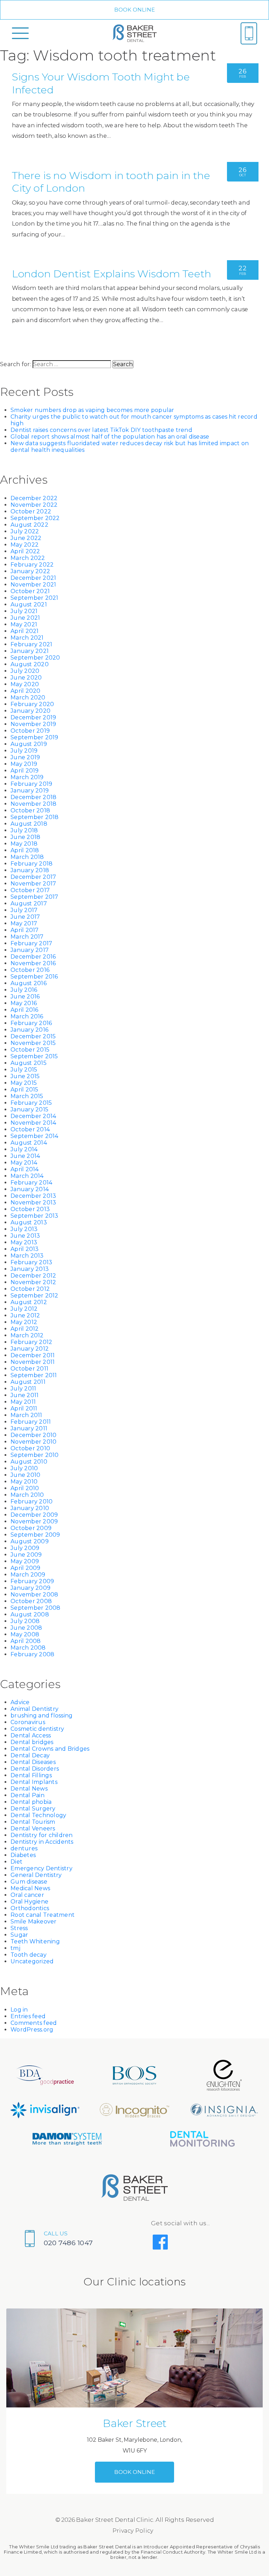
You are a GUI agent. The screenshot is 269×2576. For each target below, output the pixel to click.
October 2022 (31, 511)
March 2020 (28, 698)
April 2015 (25, 1090)
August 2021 (29, 604)
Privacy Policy (133, 2531)
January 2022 (30, 571)
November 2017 (33, 884)
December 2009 (34, 1515)
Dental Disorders (35, 1769)
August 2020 (30, 664)
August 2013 (29, 1222)
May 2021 (24, 624)
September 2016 (34, 977)
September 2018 (35, 817)
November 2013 (33, 1202)
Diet (16, 1862)
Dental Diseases (33, 1762)
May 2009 (25, 1561)
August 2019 (29, 744)
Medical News (30, 1888)
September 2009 (35, 1535)
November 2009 (34, 1521)
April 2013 (25, 1249)
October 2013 (30, 1209)
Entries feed (28, 2016)
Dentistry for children (42, 1835)
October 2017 (30, 890)
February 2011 (31, 1422)
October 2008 (31, 1601)
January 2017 (30, 950)
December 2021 (33, 578)
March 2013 (27, 1256)
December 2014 (33, 1116)
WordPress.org (32, 2030)
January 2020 (30, 711)
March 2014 (27, 1176)
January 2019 (30, 791)
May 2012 (24, 1322)
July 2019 (24, 751)
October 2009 (31, 1528)
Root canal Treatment (43, 1915)
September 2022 (35, 518)
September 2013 (35, 1216)
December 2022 (34, 498)
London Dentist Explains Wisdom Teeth (112, 274)
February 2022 (32, 565)
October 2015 (30, 1050)
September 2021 (35, 598)
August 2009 (30, 1541)
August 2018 (29, 824)
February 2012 (31, 1342)
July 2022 (25, 531)
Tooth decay (29, 1955)
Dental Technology (38, 1815)
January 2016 (29, 1030)
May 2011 (23, 1402)
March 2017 (27, 937)
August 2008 (30, 1614)
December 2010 (33, 1435)
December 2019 (33, 717)
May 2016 (24, 1003)
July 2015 (24, 1070)
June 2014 (25, 1156)
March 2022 (28, 558)
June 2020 (26, 678)
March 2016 (27, 1016)
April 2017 (25, 930)
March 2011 (26, 1415)
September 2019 (35, 737)
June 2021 (25, 618)
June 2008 (26, 1628)
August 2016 (29, 983)
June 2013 (25, 1236)
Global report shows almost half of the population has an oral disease (110, 437)
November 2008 (34, 1595)
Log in (19, 2010)
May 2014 (24, 1163)
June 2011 (25, 1395)
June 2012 (25, 1315)
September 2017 (35, 897)
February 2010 (32, 1502)
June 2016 (25, 997)
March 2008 (28, 1648)
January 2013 (30, 1269)
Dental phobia (31, 1802)
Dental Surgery (33, 1809)
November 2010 (33, 1442)
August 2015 (29, 1063)
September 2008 (36, 1608)
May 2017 (24, 923)
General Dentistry (36, 1875)
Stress (19, 1928)
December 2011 (33, 1355)
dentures (24, 1848)
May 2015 (24, 1083)
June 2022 (26, 538)
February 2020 (32, 704)
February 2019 (31, 784)
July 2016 (24, 990)
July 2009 (25, 1548)
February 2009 (32, 1581)
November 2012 (33, 1282)
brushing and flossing (42, 1716)
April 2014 (25, 1169)
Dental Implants (34, 1782)
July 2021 (24, 611)
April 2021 (25, 631)
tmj (15, 1948)
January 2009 (30, 1588)
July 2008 (25, 1621)
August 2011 (28, 1382)
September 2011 (34, 1375)
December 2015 (33, 1036)
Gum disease (29, 1882)
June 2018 (25, 837)
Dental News (29, 1789)
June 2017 (25, 917)
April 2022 (25, 551)
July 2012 (24, 1309)
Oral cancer (27, 1895)
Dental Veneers (33, 1828)
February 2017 (31, 943)
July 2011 (23, 1389)
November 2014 (33, 1123)
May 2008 (25, 1634)
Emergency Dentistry (42, 1868)
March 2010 (27, 1495)
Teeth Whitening (35, 1941)
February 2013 (31, 1262)
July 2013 (24, 1229)
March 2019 (27, 777)
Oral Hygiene (29, 1902)
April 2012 (25, 1329)
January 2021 (30, 651)
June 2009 (26, 1555)
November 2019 (33, 724)
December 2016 (33, 957)
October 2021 (30, 591)
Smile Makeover (34, 1922)
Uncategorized (32, 1961)
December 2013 (33, 1196)
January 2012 (30, 1349)
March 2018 (27, 857)
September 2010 (35, 1455)
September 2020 (35, 658)
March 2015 (27, 1096)
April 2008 (26, 1641)
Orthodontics (30, 1908)
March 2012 (27, 1335)
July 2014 (24, 1149)
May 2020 (25, 684)
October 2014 (30, 1129)
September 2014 (35, 1136)
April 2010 (25, 1488)
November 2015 (33, 1043)
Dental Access (31, 1735)
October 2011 (29, 1369)
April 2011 (24, 1408)
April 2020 (26, 691)
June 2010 (25, 1475)
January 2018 (30, 870)
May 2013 (24, 1242)
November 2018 (33, 804)
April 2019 (25, 771)
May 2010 (24, 1482)
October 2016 (30, 970)
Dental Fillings (31, 1775)
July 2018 (24, 830)
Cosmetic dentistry (37, 1729)
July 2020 (25, 671)
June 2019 (25, 757)
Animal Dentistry (35, 1709)
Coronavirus (28, 1722)
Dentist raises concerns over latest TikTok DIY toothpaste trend (101, 430)
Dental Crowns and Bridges (50, 1749)
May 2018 (24, 844)
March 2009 (28, 1575)
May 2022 (25, 545)
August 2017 (29, 903)
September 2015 (34, 1056)
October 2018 (30, 810)
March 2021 (27, 638)
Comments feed (34, 2023)
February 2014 (31, 1183)
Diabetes (23, 1855)
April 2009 (26, 1568)
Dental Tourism (33, 1822)
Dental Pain (27, 1795)
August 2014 (29, 1143)
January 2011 (29, 1428)
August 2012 (29, 1302)
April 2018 (25, 850)
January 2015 (29, 1109)
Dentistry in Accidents (42, 1842)
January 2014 (30, 1189)
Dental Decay (30, 1755)
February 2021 (31, 644)
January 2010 (30, 1508)
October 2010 (30, 1448)
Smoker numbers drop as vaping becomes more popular (92, 410)
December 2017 (33, 877)
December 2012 (33, 1276)
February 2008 (32, 1654)
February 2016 (31, 1023)
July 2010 (24, 1468)
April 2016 (25, 1010)
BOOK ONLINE (135, 10)
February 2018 (32, 864)
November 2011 (33, 1362)
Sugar (19, 1935)
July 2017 (24, 910)
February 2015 (31, 1103)
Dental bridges (32, 1742)
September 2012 (35, 1296)
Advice (20, 1702)
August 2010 (29, 1462)
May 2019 (24, 764)
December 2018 (33, 797)
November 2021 (33, 585)
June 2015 (25, 1076)
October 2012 (30, 1289)
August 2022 (29, 525)
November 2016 (33, 963)
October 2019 (30, 731)
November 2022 (34, 505)
